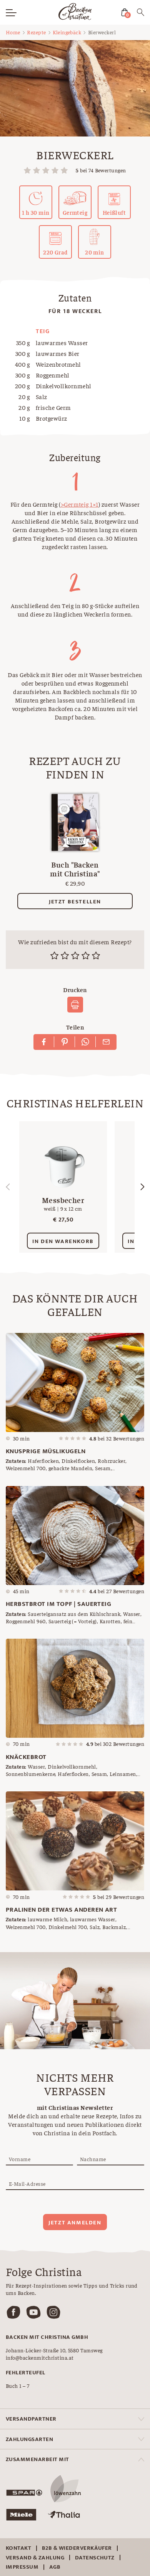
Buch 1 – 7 (18, 2386)
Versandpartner (31, 2419)
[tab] (75, 2419)
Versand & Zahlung (35, 2558)
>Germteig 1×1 (80, 504)
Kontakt (18, 2548)
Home (13, 32)
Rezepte (36, 32)
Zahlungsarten (29, 2439)
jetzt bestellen (75, 902)
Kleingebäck (67, 32)
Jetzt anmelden (75, 2223)
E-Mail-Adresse (27, 2183)
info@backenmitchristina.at (40, 2357)
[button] (142, 1187)
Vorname (20, 2159)
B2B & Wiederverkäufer (77, 2548)
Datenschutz (95, 2558)
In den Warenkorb (63, 1241)
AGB (55, 2567)
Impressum (22, 2567)
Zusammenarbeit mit (37, 2459)
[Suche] (141, 13)
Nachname (93, 2159)
